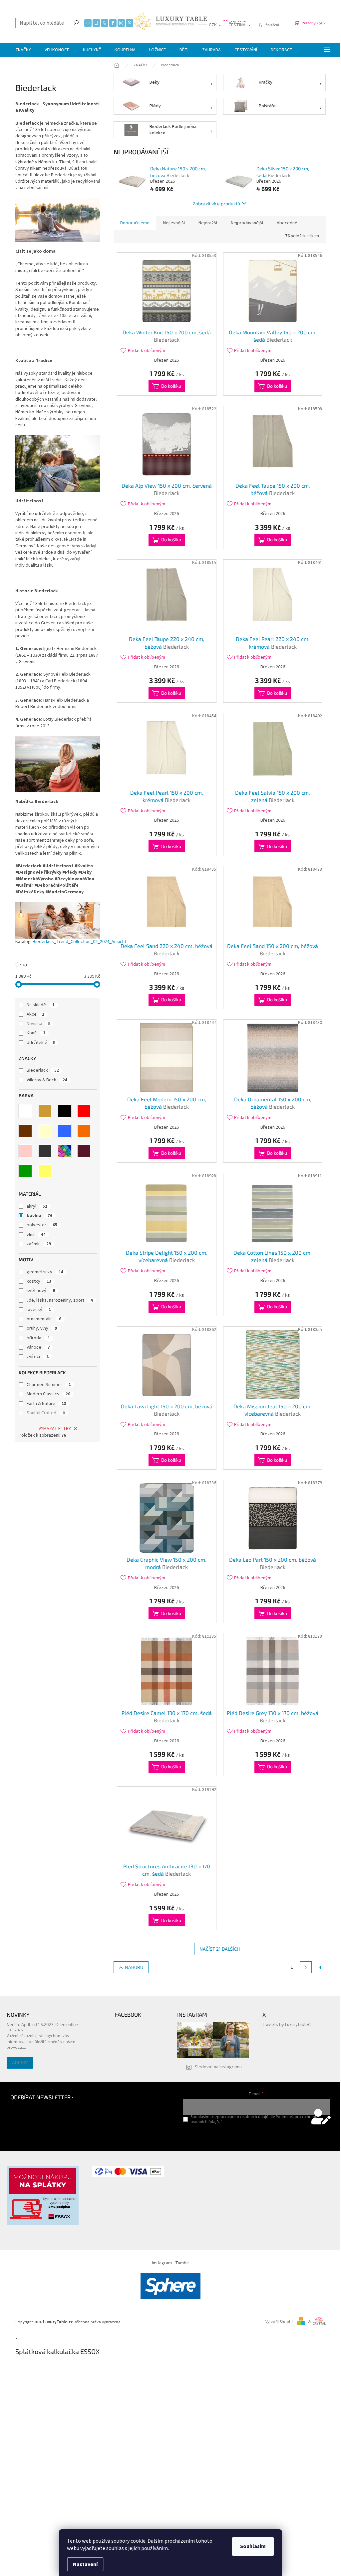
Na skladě (41, 1005)
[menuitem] (23, 50)
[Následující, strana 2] (306, 1967)
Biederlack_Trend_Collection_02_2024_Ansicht (79, 942)
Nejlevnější (174, 223)
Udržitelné (41, 1043)
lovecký (39, 1310)
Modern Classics (48, 1394)
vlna (36, 1235)
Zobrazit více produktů (216, 203)
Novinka (38, 1024)
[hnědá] (25, 1131)
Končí (36, 1033)
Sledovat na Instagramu (218, 2067)
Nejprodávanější (247, 223)
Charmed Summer (49, 1385)
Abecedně (287, 223)
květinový (41, 1291)
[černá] (65, 1111)
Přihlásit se (256, 2135)
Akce (35, 1014)
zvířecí (38, 1357)
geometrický (45, 1272)
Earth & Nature (46, 1404)
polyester (42, 1225)
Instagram (162, 2263)
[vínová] (84, 1151)
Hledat (76, 22)
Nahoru (134, 1967)
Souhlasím (253, 2546)
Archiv (20, 2062)
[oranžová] (84, 1131)
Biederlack (43, 1070)
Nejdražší (208, 223)
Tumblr (182, 2263)
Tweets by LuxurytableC (287, 2025)
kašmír (39, 1244)
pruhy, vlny (42, 1328)
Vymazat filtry (55, 1429)
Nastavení (85, 2564)
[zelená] (25, 1171)
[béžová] (45, 1111)
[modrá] (65, 1131)
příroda (38, 1338)
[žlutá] (45, 1171)
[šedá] (45, 1151)
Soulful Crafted (46, 1413)
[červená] (84, 1111)
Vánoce (38, 1347)
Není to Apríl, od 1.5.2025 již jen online (42, 2024)
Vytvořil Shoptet (280, 2322)
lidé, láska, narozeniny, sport (60, 1300)
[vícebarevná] (65, 1151)
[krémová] (45, 1131)
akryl (37, 1206)
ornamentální (44, 1319)
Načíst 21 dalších (220, 1949)
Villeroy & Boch (47, 1080)
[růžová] (25, 1151)
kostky (39, 1281)
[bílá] (25, 1111)
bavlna (39, 1216)
